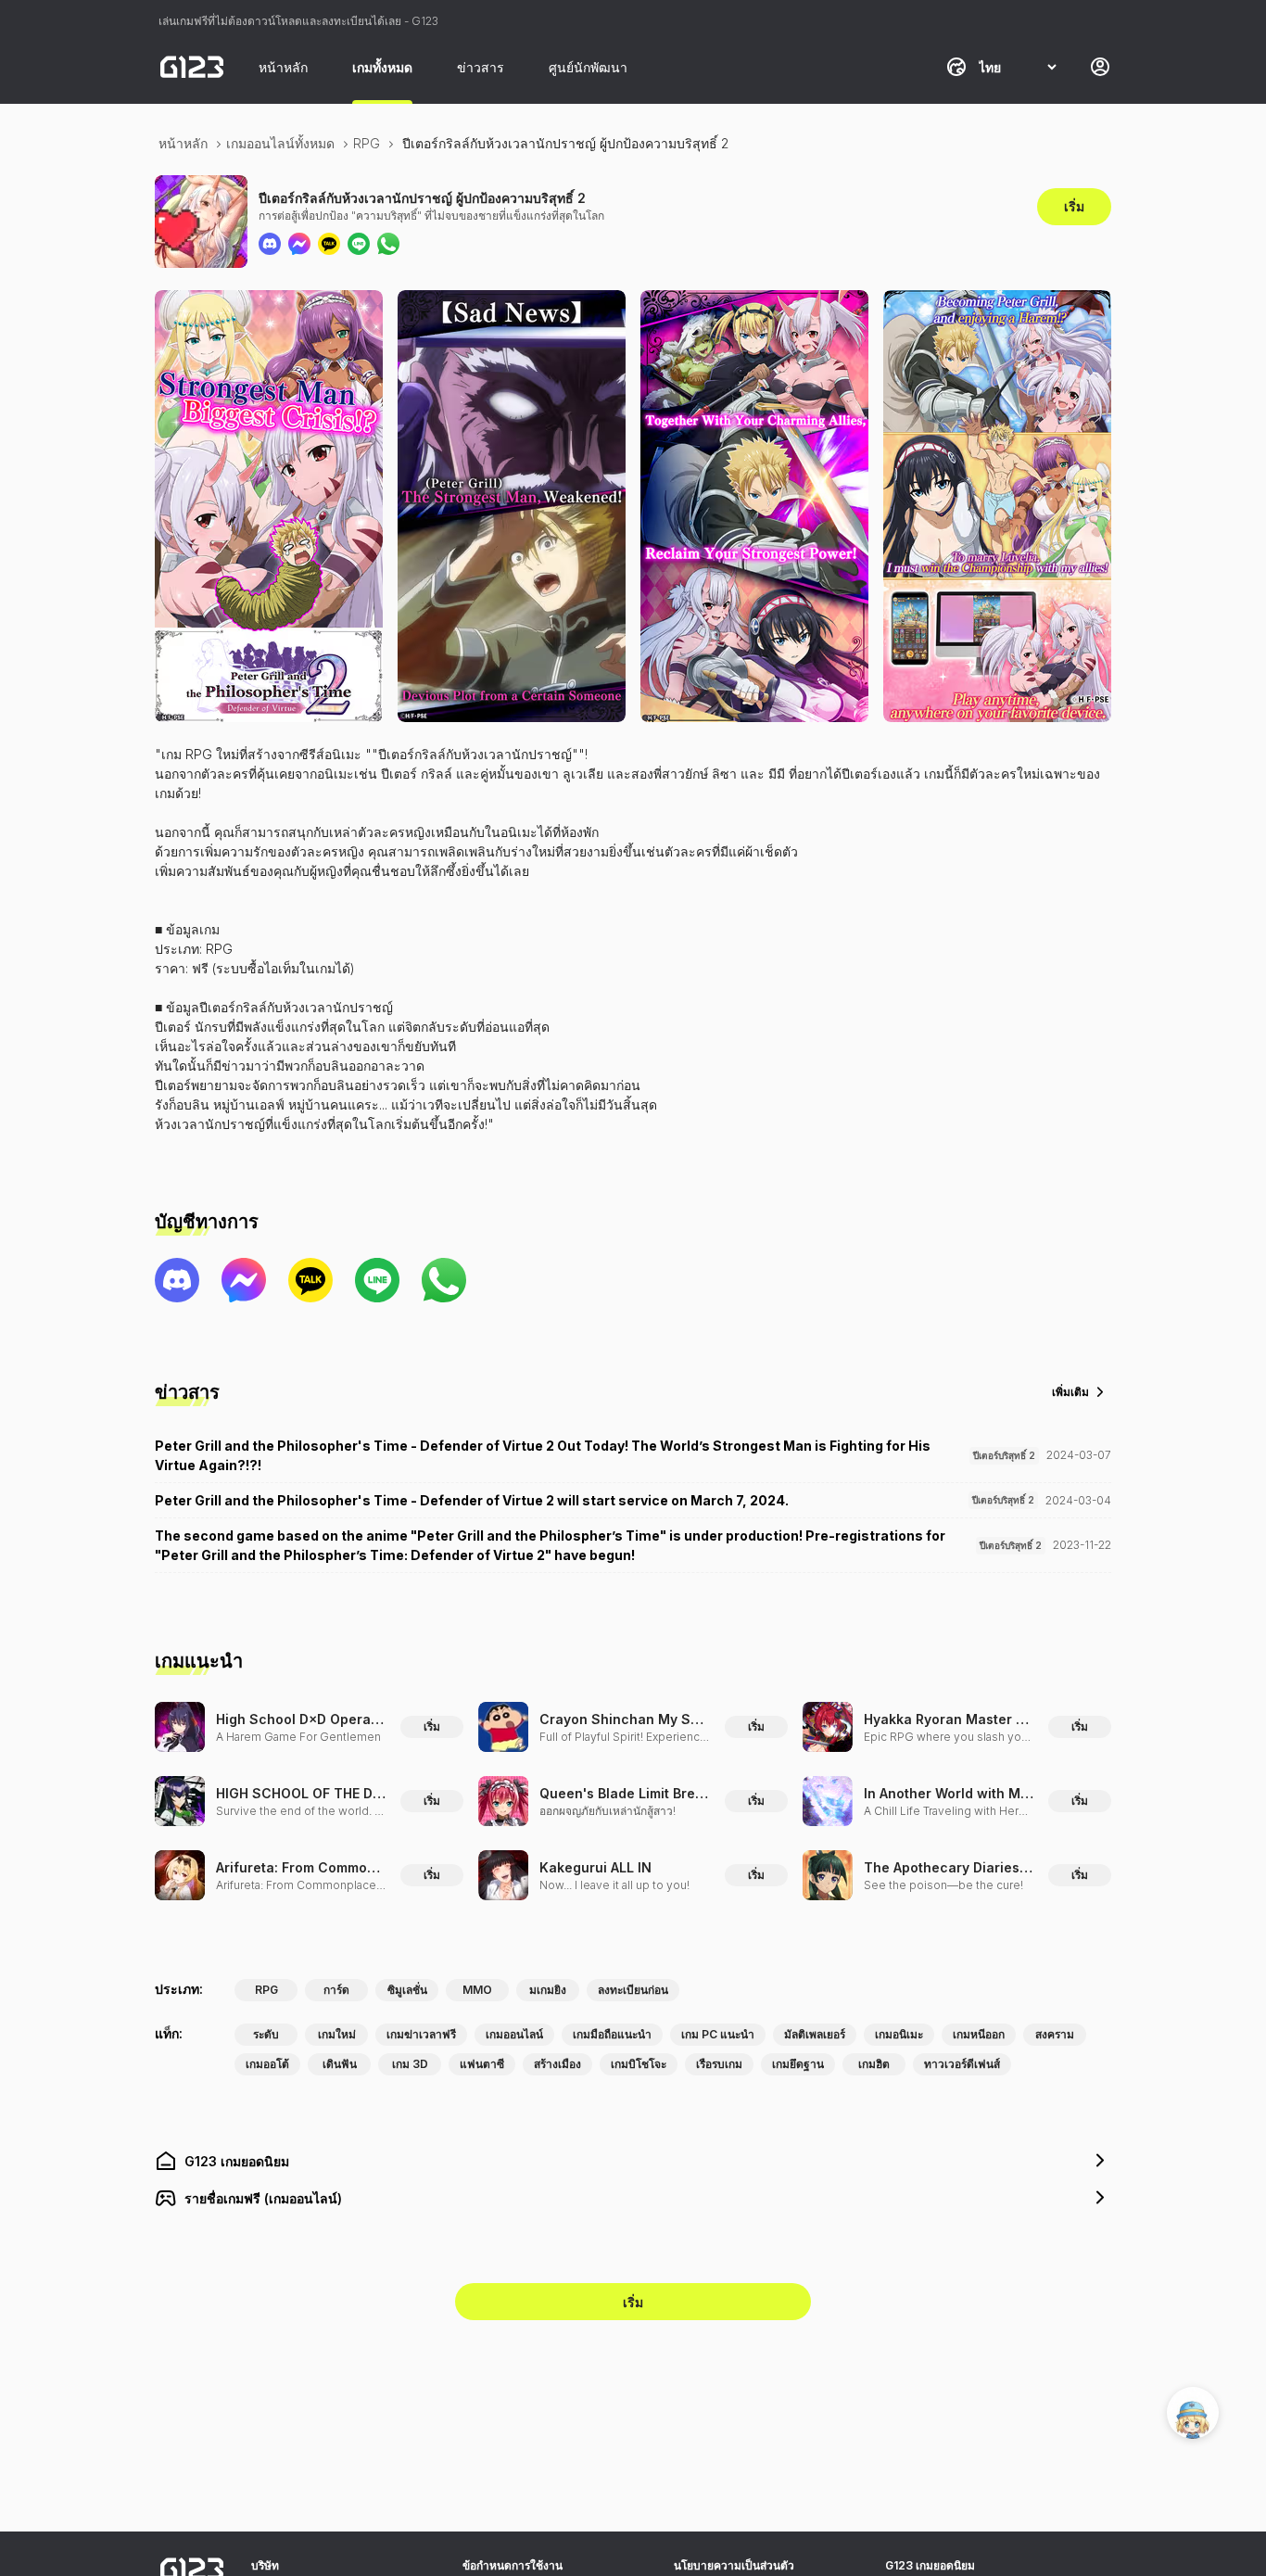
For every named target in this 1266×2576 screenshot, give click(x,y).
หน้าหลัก (283, 67)
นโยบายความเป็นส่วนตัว (734, 2565)
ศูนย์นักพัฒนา (588, 67)
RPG (367, 143)
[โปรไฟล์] (1100, 67)
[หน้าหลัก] (192, 67)
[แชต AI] (1193, 2413)
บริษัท (265, 2565)
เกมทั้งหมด (382, 67)
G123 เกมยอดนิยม (930, 2565)
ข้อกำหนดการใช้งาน (513, 2565)
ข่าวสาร (481, 67)
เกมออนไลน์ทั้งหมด (280, 143)
